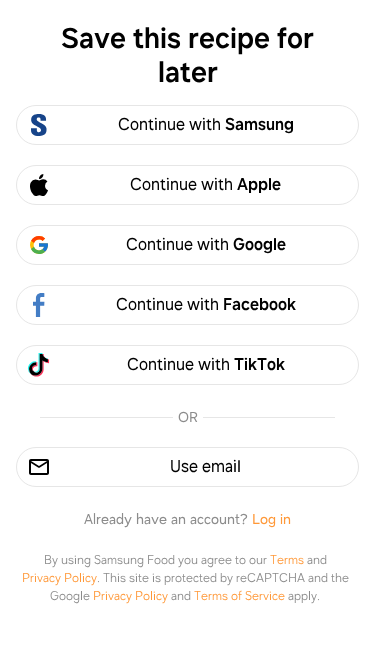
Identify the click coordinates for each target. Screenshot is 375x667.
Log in (271, 519)
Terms (287, 560)
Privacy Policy (59, 578)
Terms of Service (239, 596)
